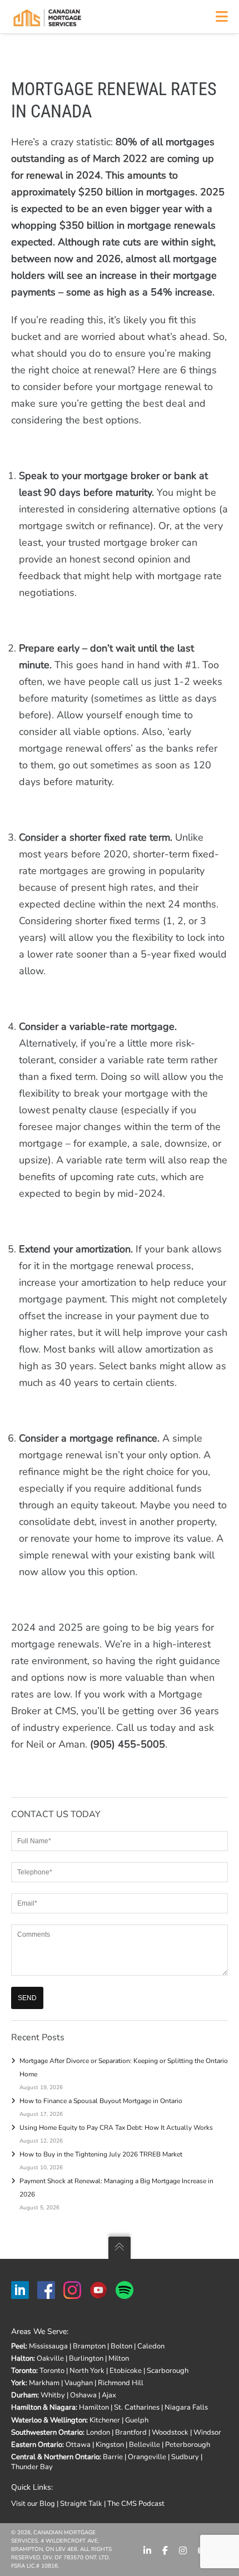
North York (87, 2371)
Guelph (137, 2420)
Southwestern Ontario (47, 2432)
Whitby (53, 2395)
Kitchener (105, 2420)
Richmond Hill (121, 2383)
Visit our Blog (33, 2504)
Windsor (207, 2432)
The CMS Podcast (136, 2504)
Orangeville (147, 2457)
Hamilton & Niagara (43, 2407)
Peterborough (188, 2445)
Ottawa (78, 2445)
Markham (44, 2383)
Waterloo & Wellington (49, 2420)
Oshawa (83, 2395)
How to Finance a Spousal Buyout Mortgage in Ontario (101, 2101)
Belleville (145, 2445)
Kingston (110, 2445)
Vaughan (79, 2383)
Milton (119, 2358)
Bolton (121, 2346)
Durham (24, 2395)
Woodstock (170, 2432)
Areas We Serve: (40, 2331)
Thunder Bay (32, 2467)
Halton (22, 2358)
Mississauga (48, 2346)
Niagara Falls (186, 2407)
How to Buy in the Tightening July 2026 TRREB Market (101, 2154)
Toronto (24, 2371)
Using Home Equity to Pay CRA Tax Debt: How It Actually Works (116, 2128)
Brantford (131, 2432)
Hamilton (94, 2407)
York (18, 2383)
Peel (18, 2346)
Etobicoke (126, 2371)
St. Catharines (137, 2407)
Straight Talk (81, 2504)
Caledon (151, 2346)
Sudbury (185, 2457)
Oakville (50, 2358)
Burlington (86, 2358)
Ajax (109, 2395)
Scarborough (168, 2371)
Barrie (113, 2457)
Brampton (89, 2346)
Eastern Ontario (37, 2445)
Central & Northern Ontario (55, 2457)
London (98, 2432)
